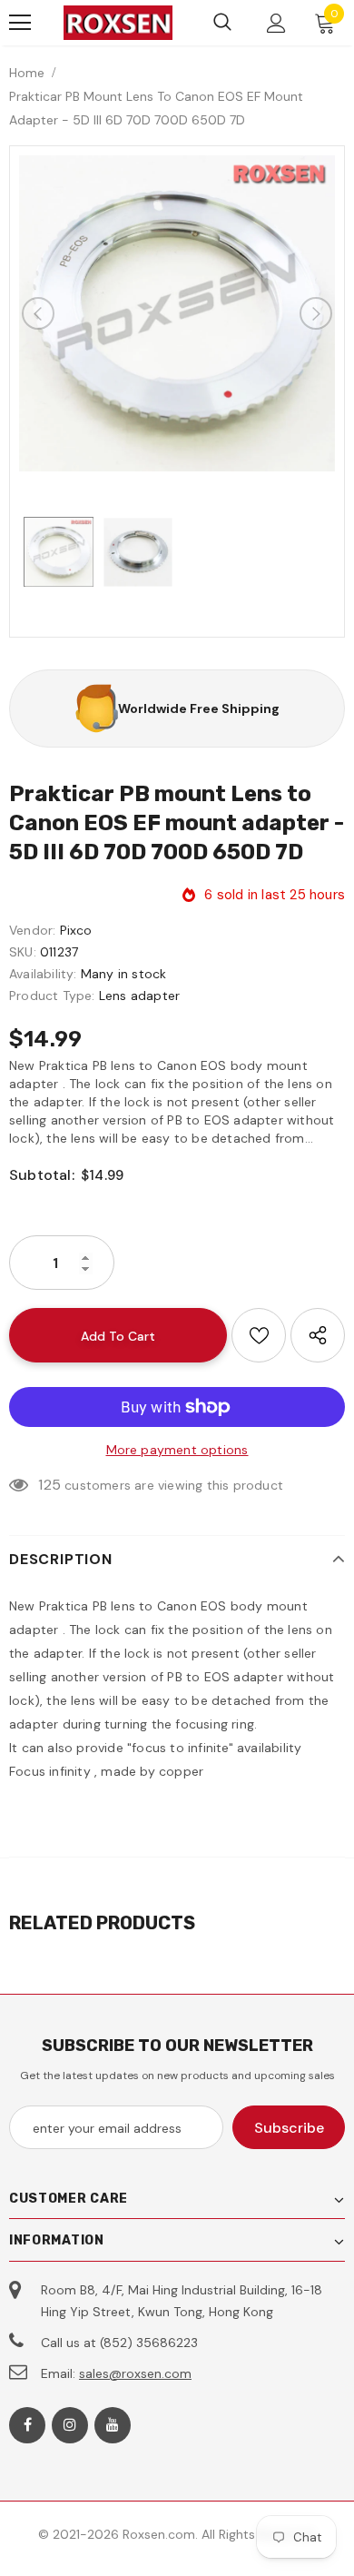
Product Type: (52, 996)
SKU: (23, 952)
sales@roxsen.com (135, 2373)
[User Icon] (276, 23)
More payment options (177, 1450)
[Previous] (38, 313)
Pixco (76, 930)
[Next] (316, 313)
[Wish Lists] (259, 1335)
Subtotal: (42, 1175)
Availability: (43, 974)
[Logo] (118, 23)
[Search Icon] (222, 23)
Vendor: (32, 930)
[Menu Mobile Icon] (20, 23)
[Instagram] (70, 2425)
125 (49, 1485)
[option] (177, 313)
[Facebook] (27, 2425)
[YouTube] (113, 2425)
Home (27, 73)
